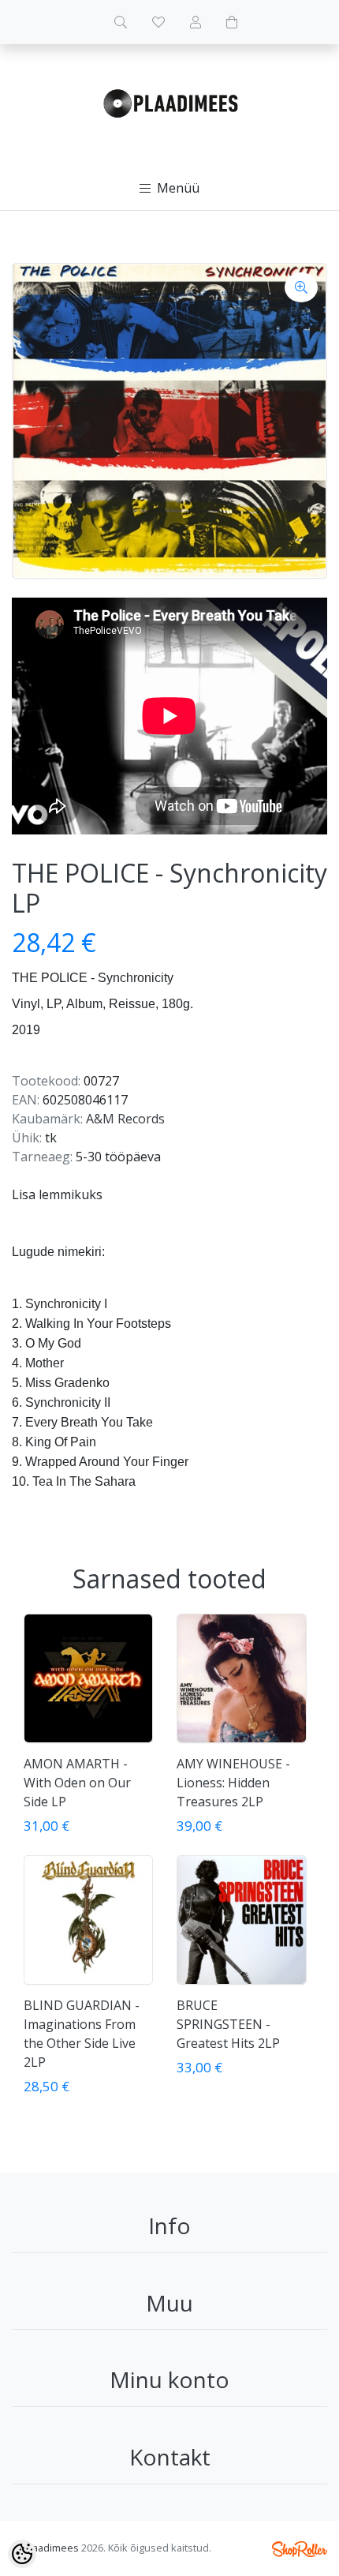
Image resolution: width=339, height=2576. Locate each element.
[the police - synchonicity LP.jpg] (169, 421)
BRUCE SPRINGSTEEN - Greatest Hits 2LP (228, 2024)
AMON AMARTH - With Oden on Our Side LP (77, 1783)
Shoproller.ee (300, 2549)
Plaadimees (51, 2548)
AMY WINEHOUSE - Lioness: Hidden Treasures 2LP (233, 1783)
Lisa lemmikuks (57, 1194)
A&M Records (125, 1119)
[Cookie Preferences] (22, 2554)
